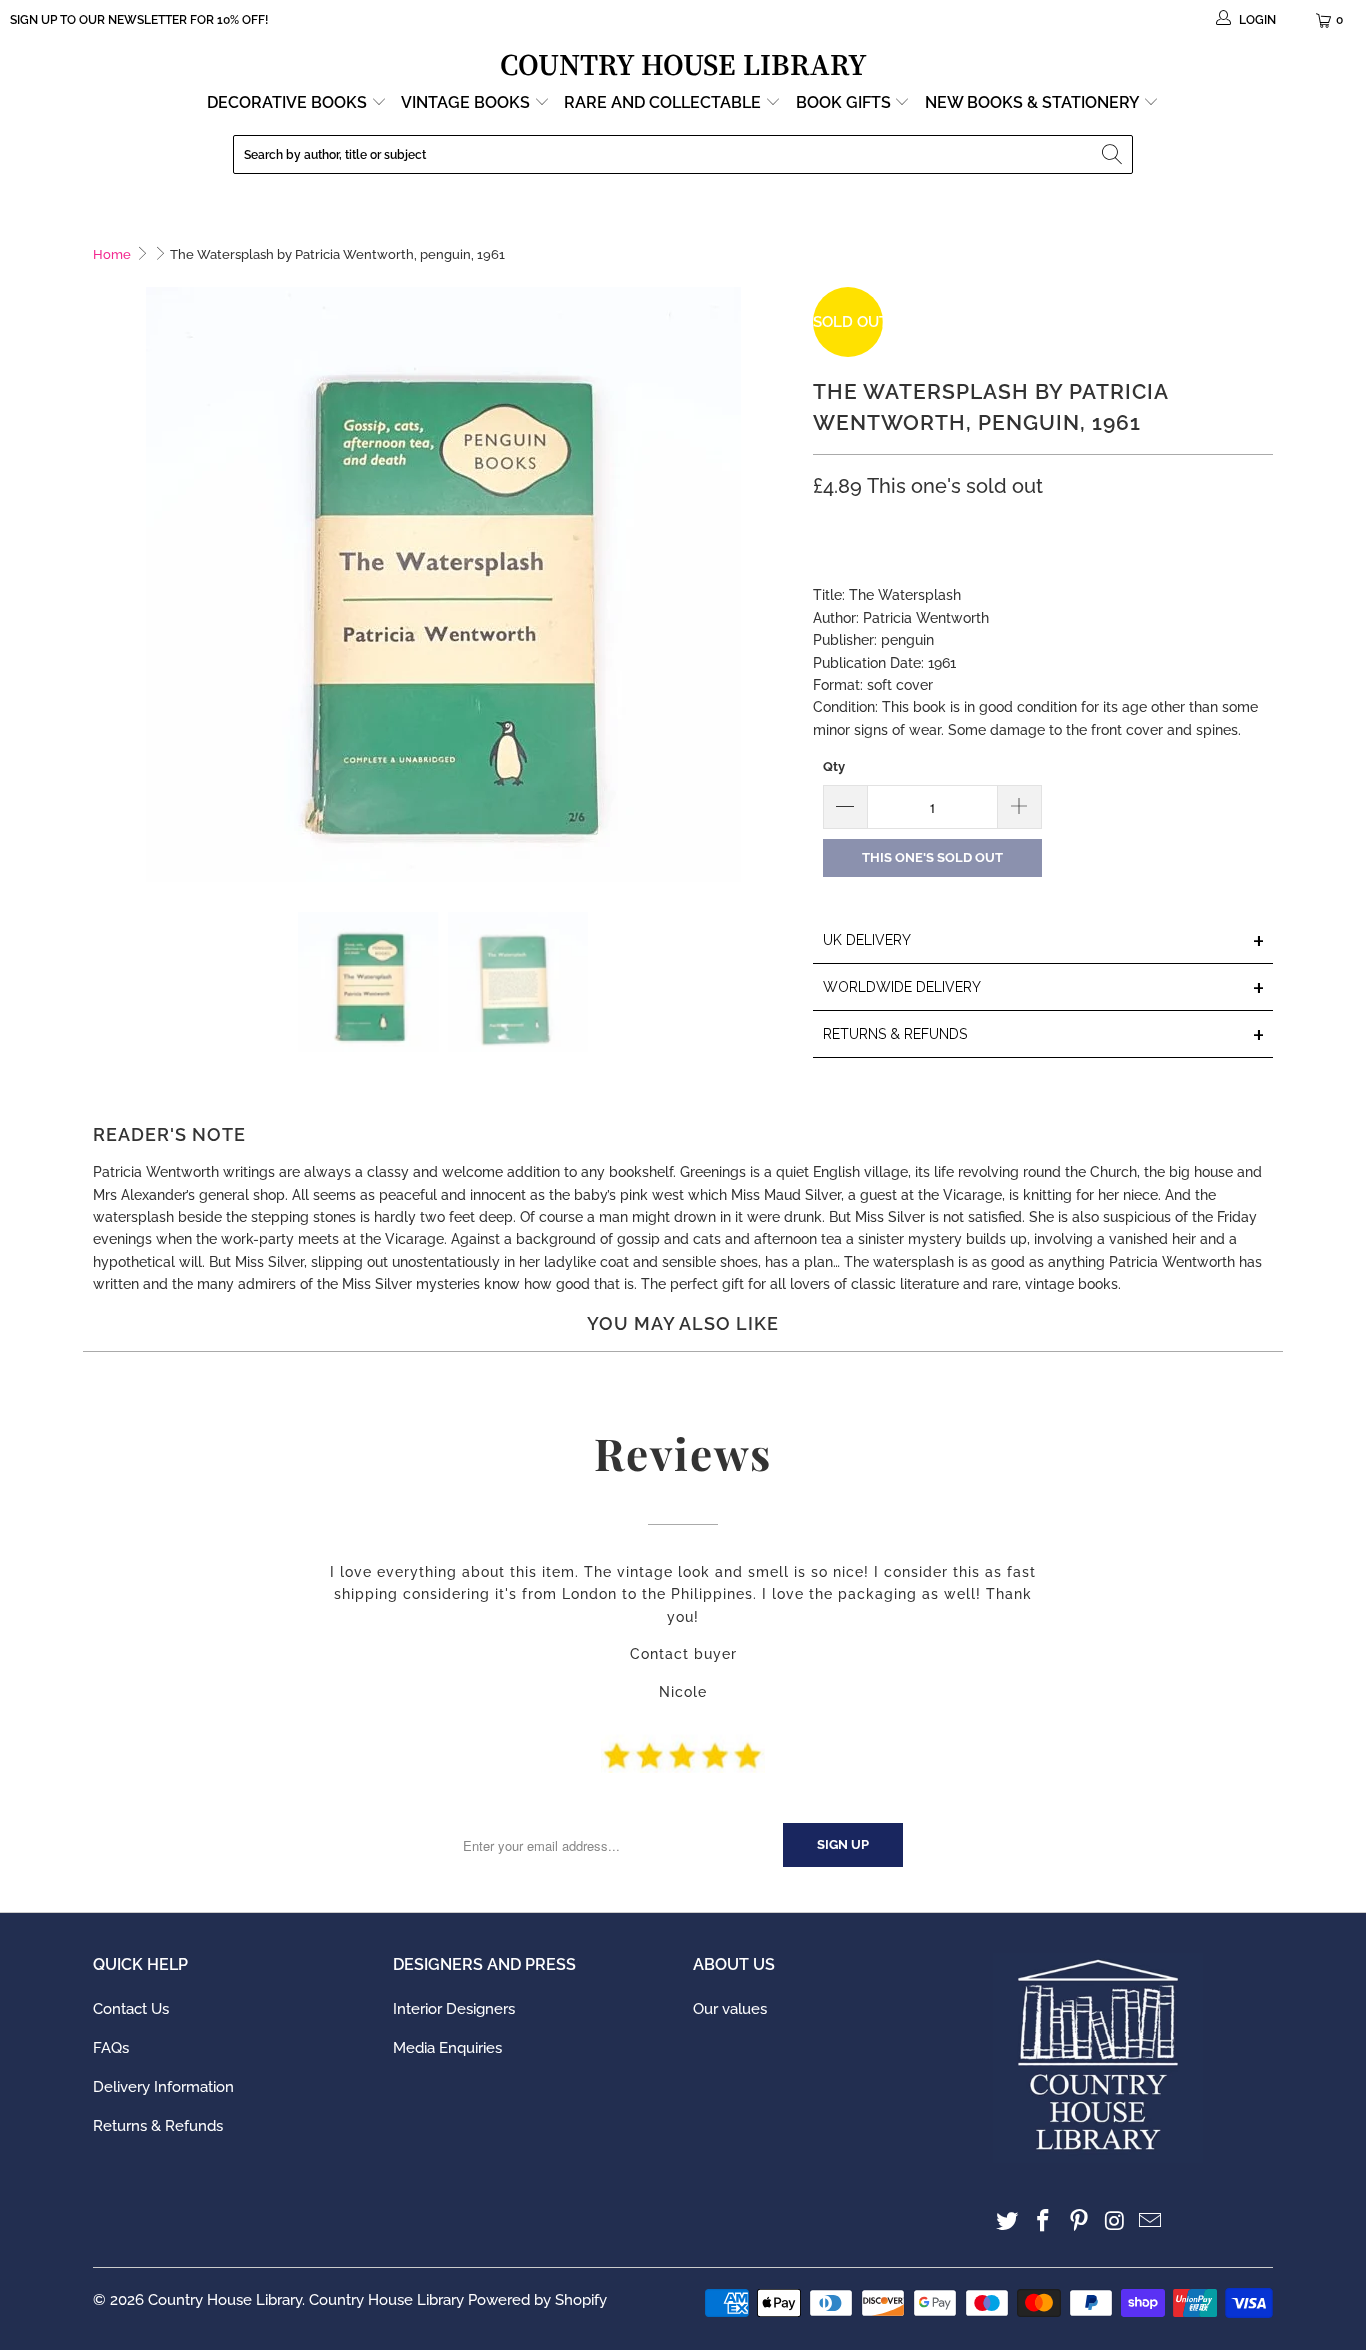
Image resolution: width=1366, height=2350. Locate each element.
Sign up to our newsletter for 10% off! (139, 20)
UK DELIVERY (1044, 941)
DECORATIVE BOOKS (289, 102)
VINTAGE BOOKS (465, 102)
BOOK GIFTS (845, 102)
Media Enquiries (447, 2048)
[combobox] (683, 154)
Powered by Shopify (537, 2300)
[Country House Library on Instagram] (1115, 2221)
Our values (730, 2009)
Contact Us (131, 2009)
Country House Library (225, 2300)
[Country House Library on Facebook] (1044, 2221)
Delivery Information (163, 2087)
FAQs (111, 2048)
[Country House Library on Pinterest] (1079, 2221)
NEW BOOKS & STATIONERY (1034, 102)
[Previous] (108, 584)
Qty (834, 766)
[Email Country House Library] (1151, 2221)
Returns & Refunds (158, 2126)
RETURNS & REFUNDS (1044, 1035)
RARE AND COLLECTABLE (664, 102)
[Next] (778, 584)
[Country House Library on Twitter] (1008, 2221)
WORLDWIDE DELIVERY (1044, 988)
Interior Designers (454, 2009)
